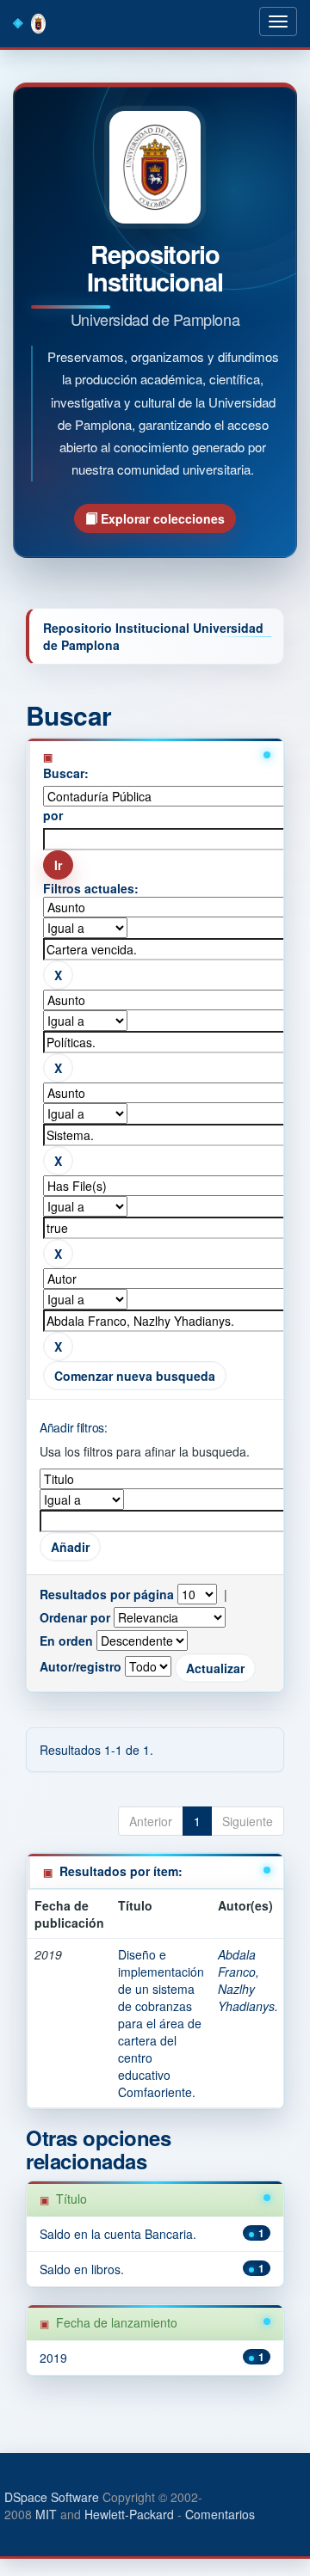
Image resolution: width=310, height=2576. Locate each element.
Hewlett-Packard (129, 2514)
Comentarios (220, 2514)
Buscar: (66, 773)
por (53, 815)
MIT (46, 2514)
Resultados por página (107, 1594)
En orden (66, 1641)
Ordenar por (75, 1617)
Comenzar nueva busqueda (135, 1376)
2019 (53, 2358)
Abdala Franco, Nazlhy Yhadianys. (248, 1980)
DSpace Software (52, 2497)
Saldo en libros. (82, 2269)
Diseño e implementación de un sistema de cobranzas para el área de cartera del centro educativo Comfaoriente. (161, 2023)
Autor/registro (81, 1666)
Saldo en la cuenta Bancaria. (118, 2234)
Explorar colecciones (161, 518)
